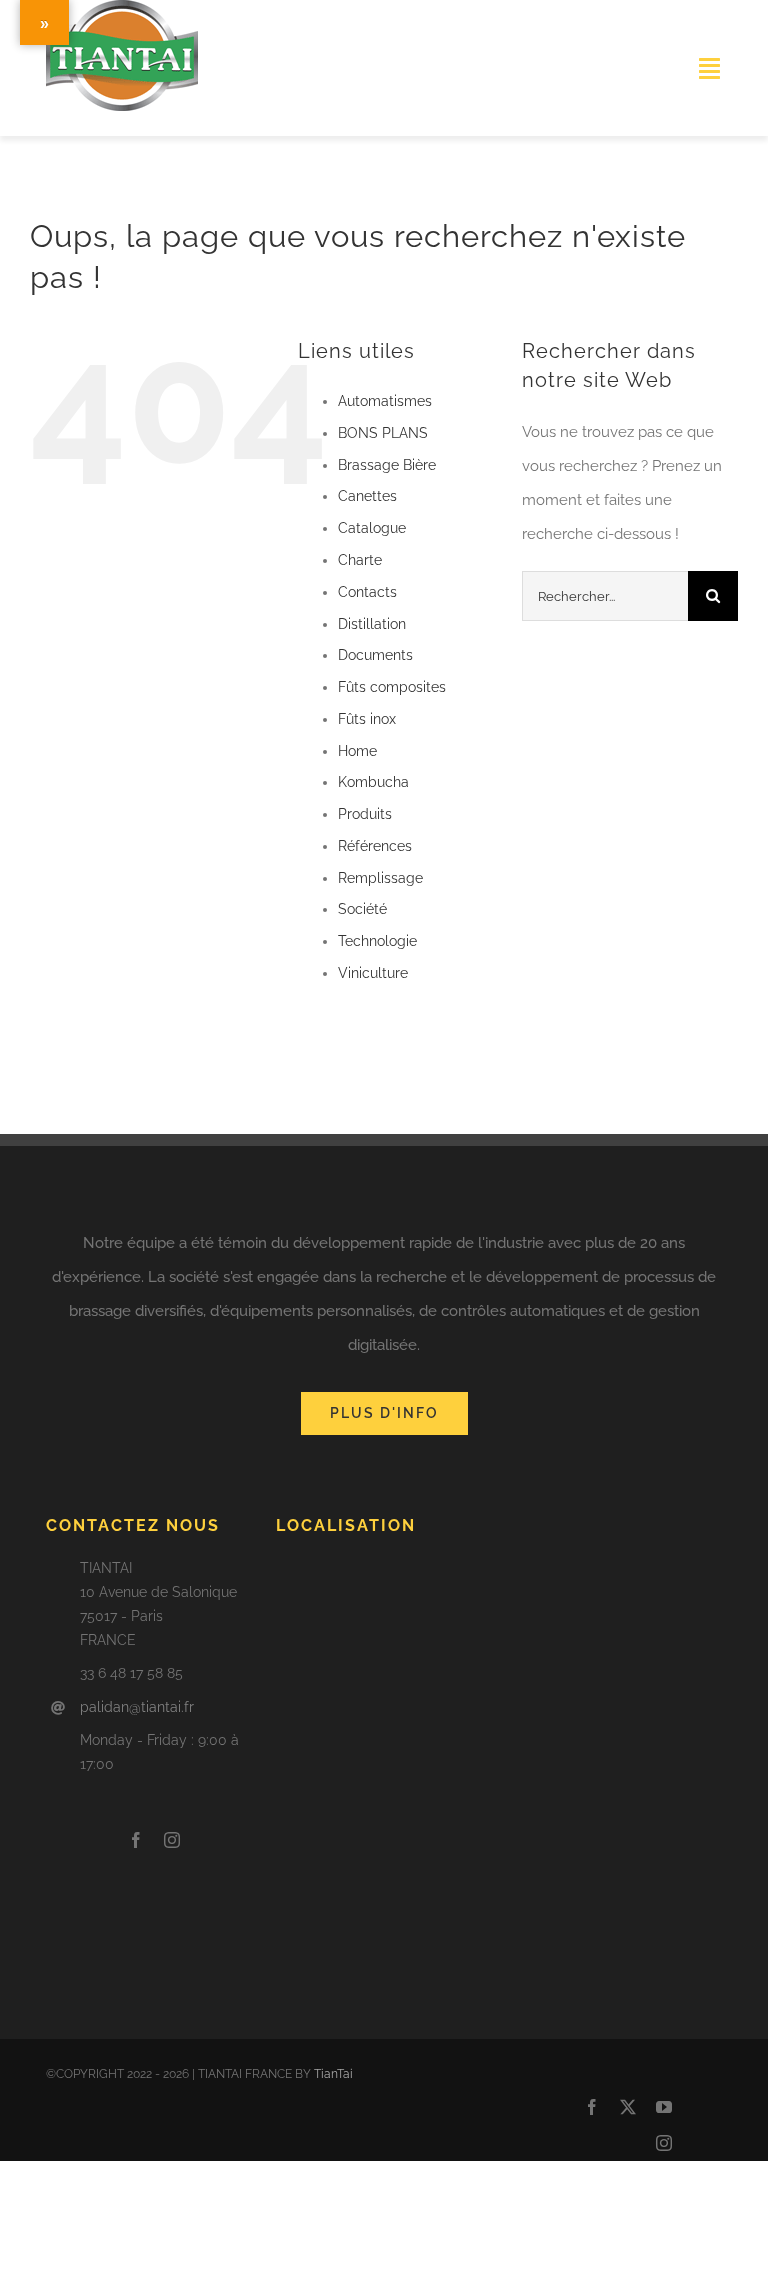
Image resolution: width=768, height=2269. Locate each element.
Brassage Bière (387, 465)
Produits (365, 814)
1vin (47, 126)
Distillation (372, 624)
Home (357, 751)
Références (375, 846)
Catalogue (372, 528)
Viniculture (373, 973)
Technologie (377, 941)
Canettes (367, 496)
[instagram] (172, 1840)
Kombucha (373, 782)
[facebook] (136, 1840)
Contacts (367, 592)
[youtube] (664, 2107)
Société (362, 909)
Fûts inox (367, 719)
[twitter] (628, 2107)
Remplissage (380, 878)
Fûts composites (392, 687)
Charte (360, 560)
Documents (375, 655)
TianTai (333, 2074)
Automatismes (385, 401)
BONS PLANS (383, 433)
